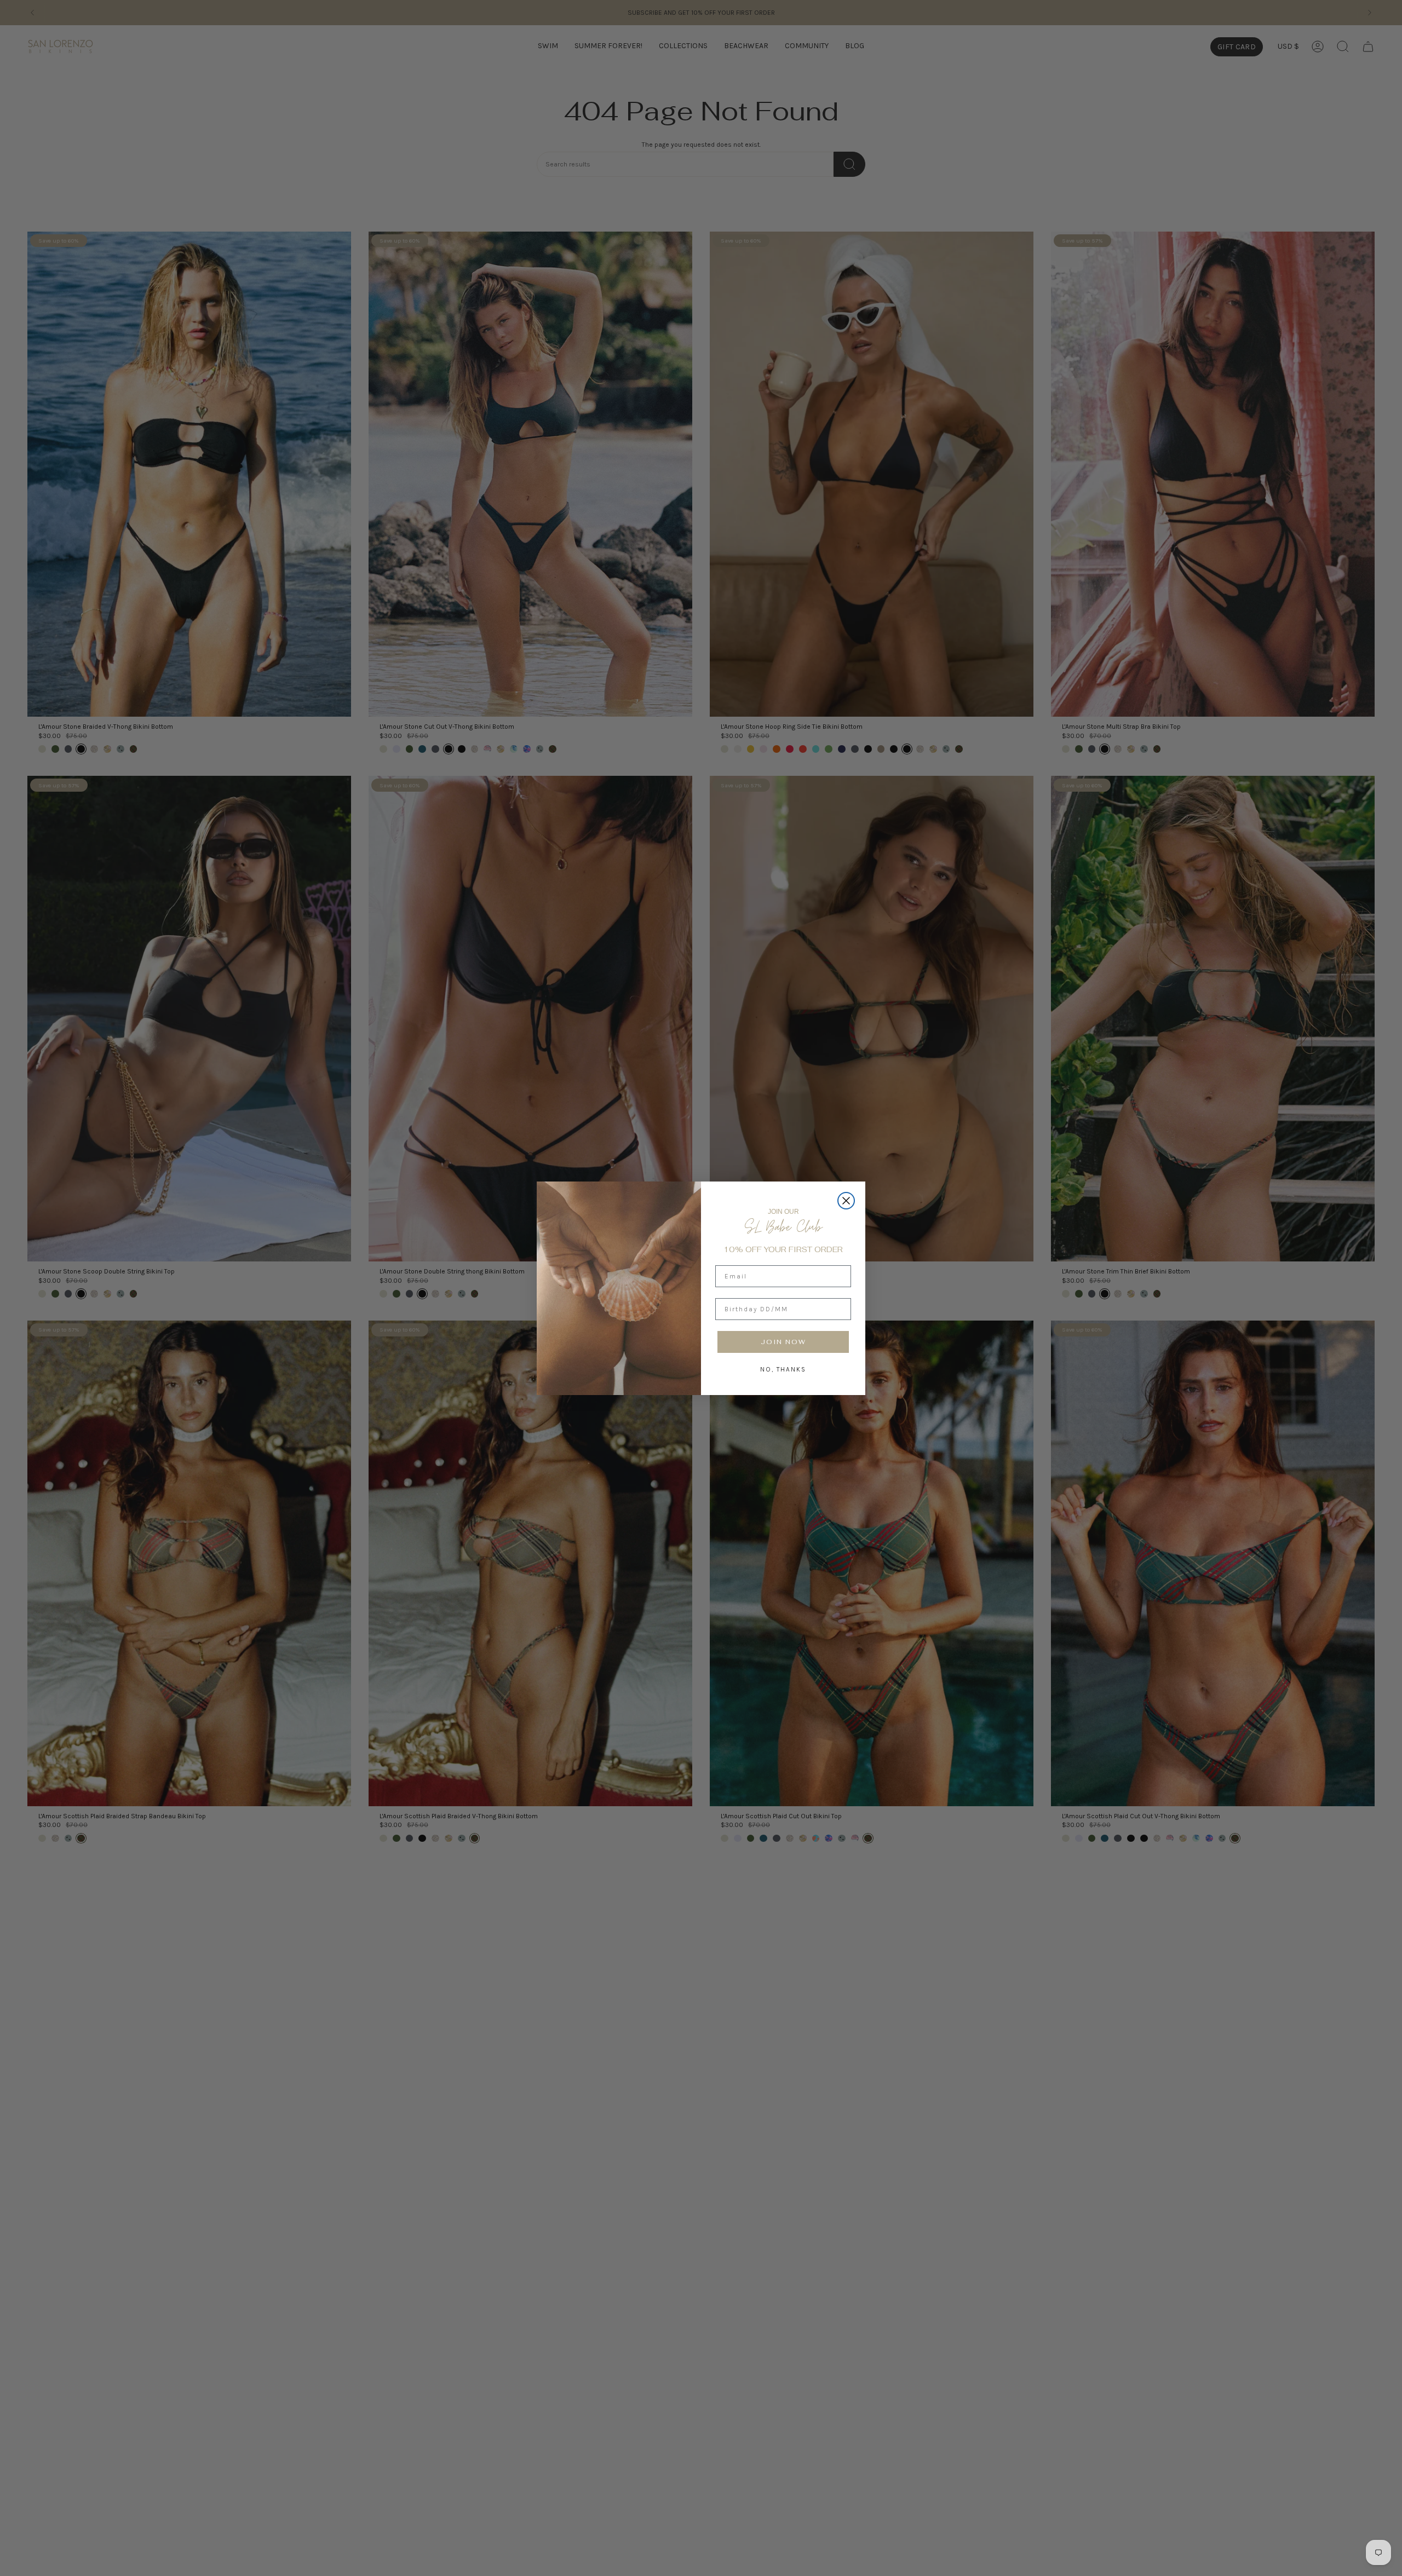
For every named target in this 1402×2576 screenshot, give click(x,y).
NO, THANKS (783, 1369)
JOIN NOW (783, 1342)
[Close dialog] (846, 1201)
